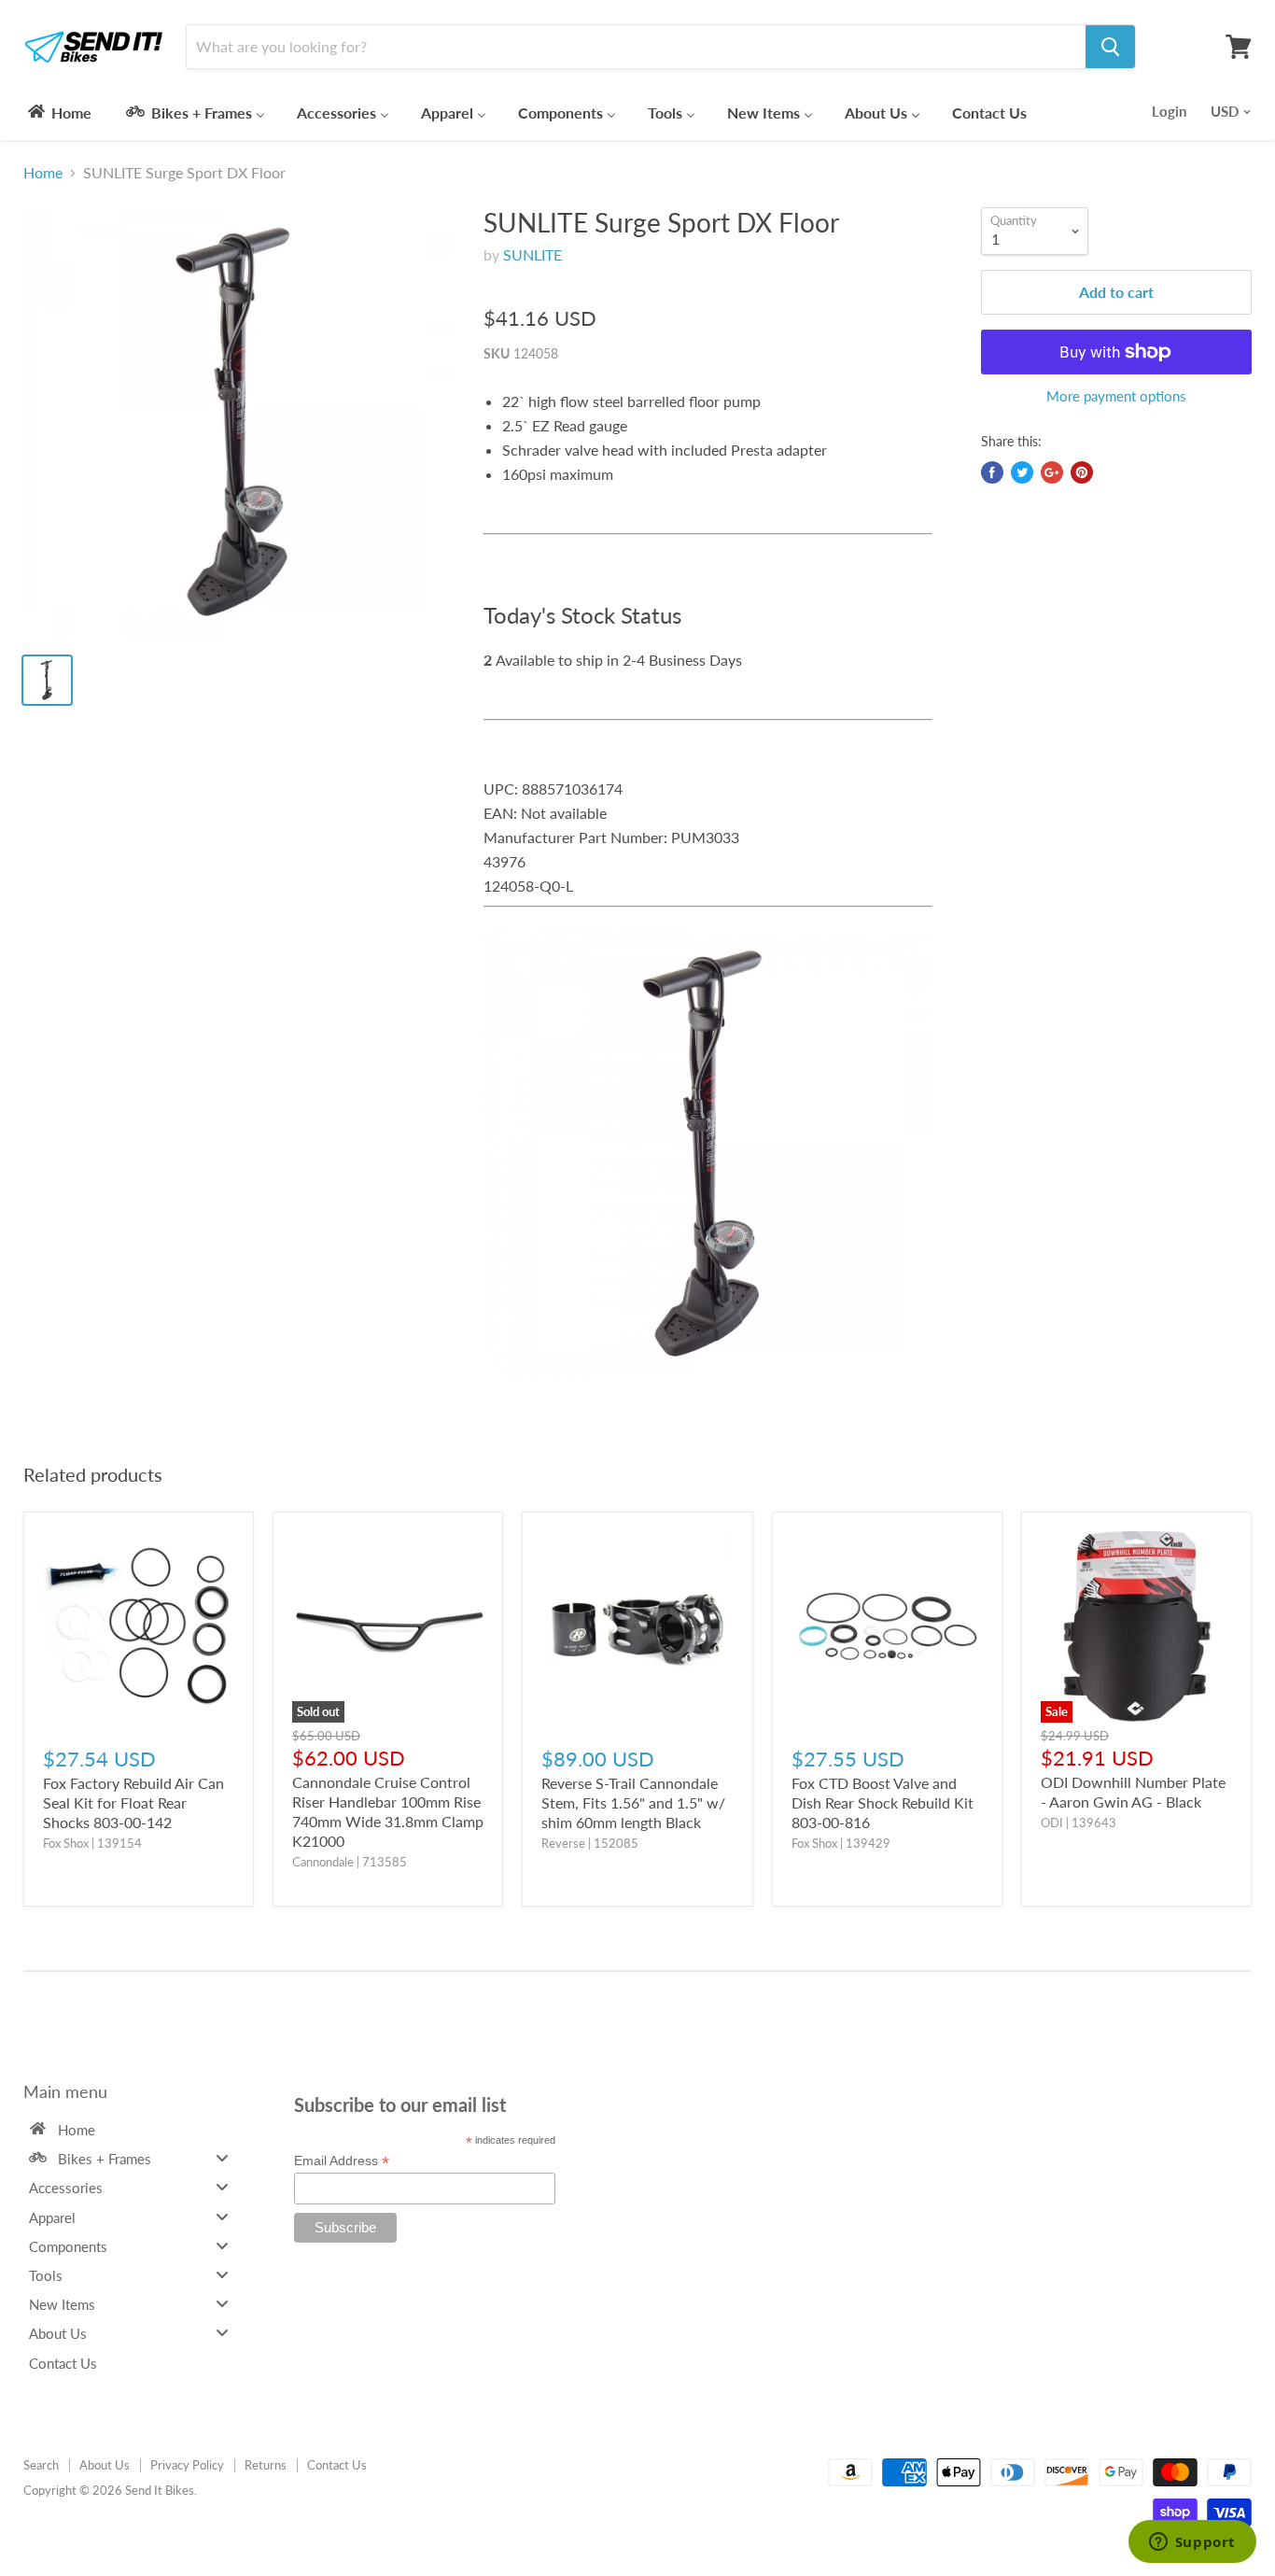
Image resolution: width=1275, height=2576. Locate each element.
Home (43, 173)
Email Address (342, 2161)
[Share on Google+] (1052, 472)
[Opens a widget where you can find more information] (1192, 2543)
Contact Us (337, 2465)
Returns (266, 2465)
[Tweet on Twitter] (1022, 472)
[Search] (1110, 47)
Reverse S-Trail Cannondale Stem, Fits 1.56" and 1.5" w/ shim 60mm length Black (633, 1802)
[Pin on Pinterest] (1082, 472)
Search (41, 2465)
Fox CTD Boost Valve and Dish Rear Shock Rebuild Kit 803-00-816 (883, 1802)
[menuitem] (58, 112)
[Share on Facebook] (992, 472)
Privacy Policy (187, 2465)
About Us (105, 2465)
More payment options (1116, 396)
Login (1169, 111)
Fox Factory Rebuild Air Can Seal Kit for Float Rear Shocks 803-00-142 (133, 1802)
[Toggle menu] (222, 2158)
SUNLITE (532, 254)
